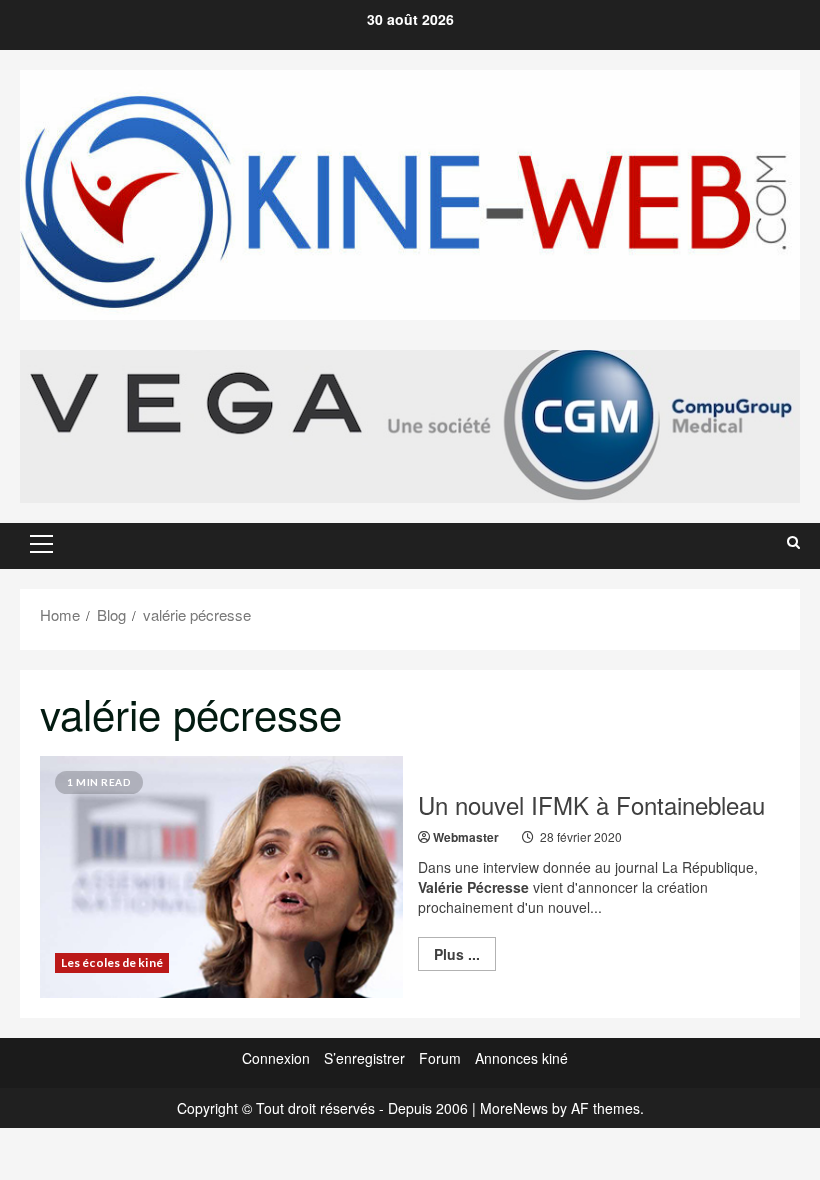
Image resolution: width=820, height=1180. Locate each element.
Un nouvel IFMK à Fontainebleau (591, 804)
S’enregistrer (364, 1058)
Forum (440, 1058)
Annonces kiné (521, 1058)
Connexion (276, 1058)
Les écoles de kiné (112, 962)
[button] (41, 544)
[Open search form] (793, 542)
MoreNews (514, 1108)
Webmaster (466, 837)
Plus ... (465, 957)
